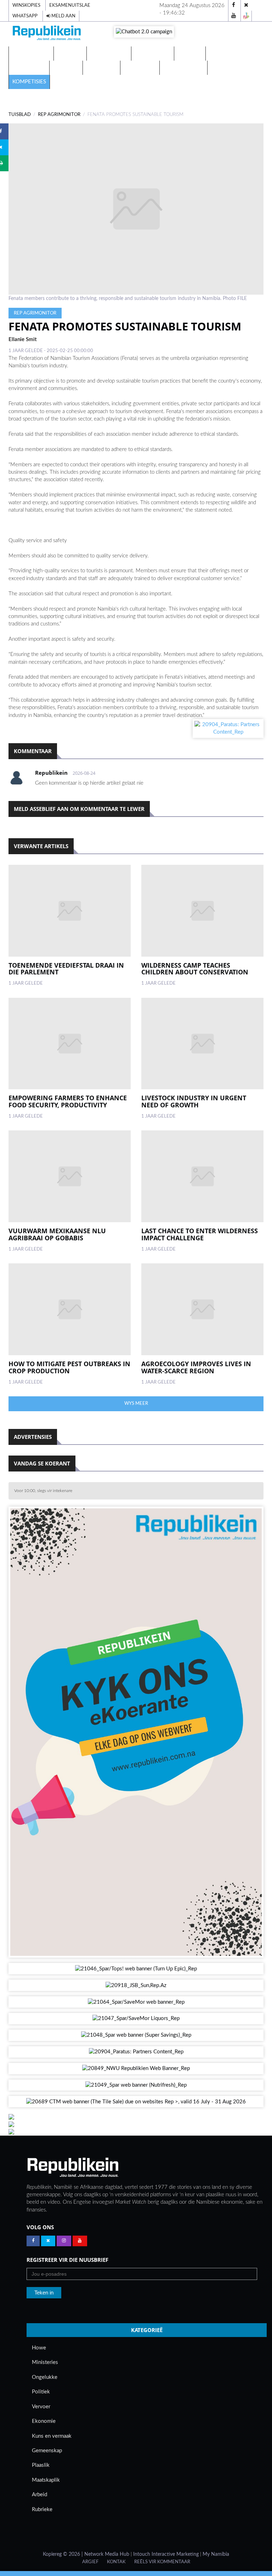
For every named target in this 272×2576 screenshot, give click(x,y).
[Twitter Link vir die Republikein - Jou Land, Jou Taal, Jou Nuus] (48, 2241)
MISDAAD (190, 53)
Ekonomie (44, 2421)
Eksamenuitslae (70, 5)
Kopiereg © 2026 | (64, 2554)
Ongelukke (45, 2377)
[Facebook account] (234, 5)
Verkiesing (224, 53)
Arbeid (39, 2495)
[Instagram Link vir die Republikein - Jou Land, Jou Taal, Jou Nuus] (64, 2241)
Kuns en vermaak (52, 2436)
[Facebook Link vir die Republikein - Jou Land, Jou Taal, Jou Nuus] (33, 2241)
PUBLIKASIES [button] (107, 53)
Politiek (41, 2392)
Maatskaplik (46, 2480)
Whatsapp (25, 16)
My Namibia (216, 2554)
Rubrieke (42, 2510)
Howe (39, 2348)
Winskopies (26, 5)
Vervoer (41, 2407)
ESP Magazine (230, 68)
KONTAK (116, 2562)
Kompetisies (29, 82)
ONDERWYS (101, 68)
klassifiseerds (183, 68)
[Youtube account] (234, 16)
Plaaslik (41, 2465)
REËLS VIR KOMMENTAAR (162, 2562)
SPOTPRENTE (29, 68)
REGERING (66, 68)
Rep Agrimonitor (59, 115)
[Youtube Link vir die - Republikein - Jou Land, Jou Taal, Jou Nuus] (80, 2241)
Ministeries (45, 2362)
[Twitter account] (246, 5)
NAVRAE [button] (68, 53)
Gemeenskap (47, 2451)
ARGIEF (90, 2562)
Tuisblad (20, 115)
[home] (47, 34)
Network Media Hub (107, 2554)
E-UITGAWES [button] (29, 53)
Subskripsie (140, 68)
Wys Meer (136, 1403)
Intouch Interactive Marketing (166, 2554)
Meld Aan (63, 16)
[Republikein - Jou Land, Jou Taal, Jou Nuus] (73, 2168)
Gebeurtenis (153, 53)
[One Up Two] (246, 16)
